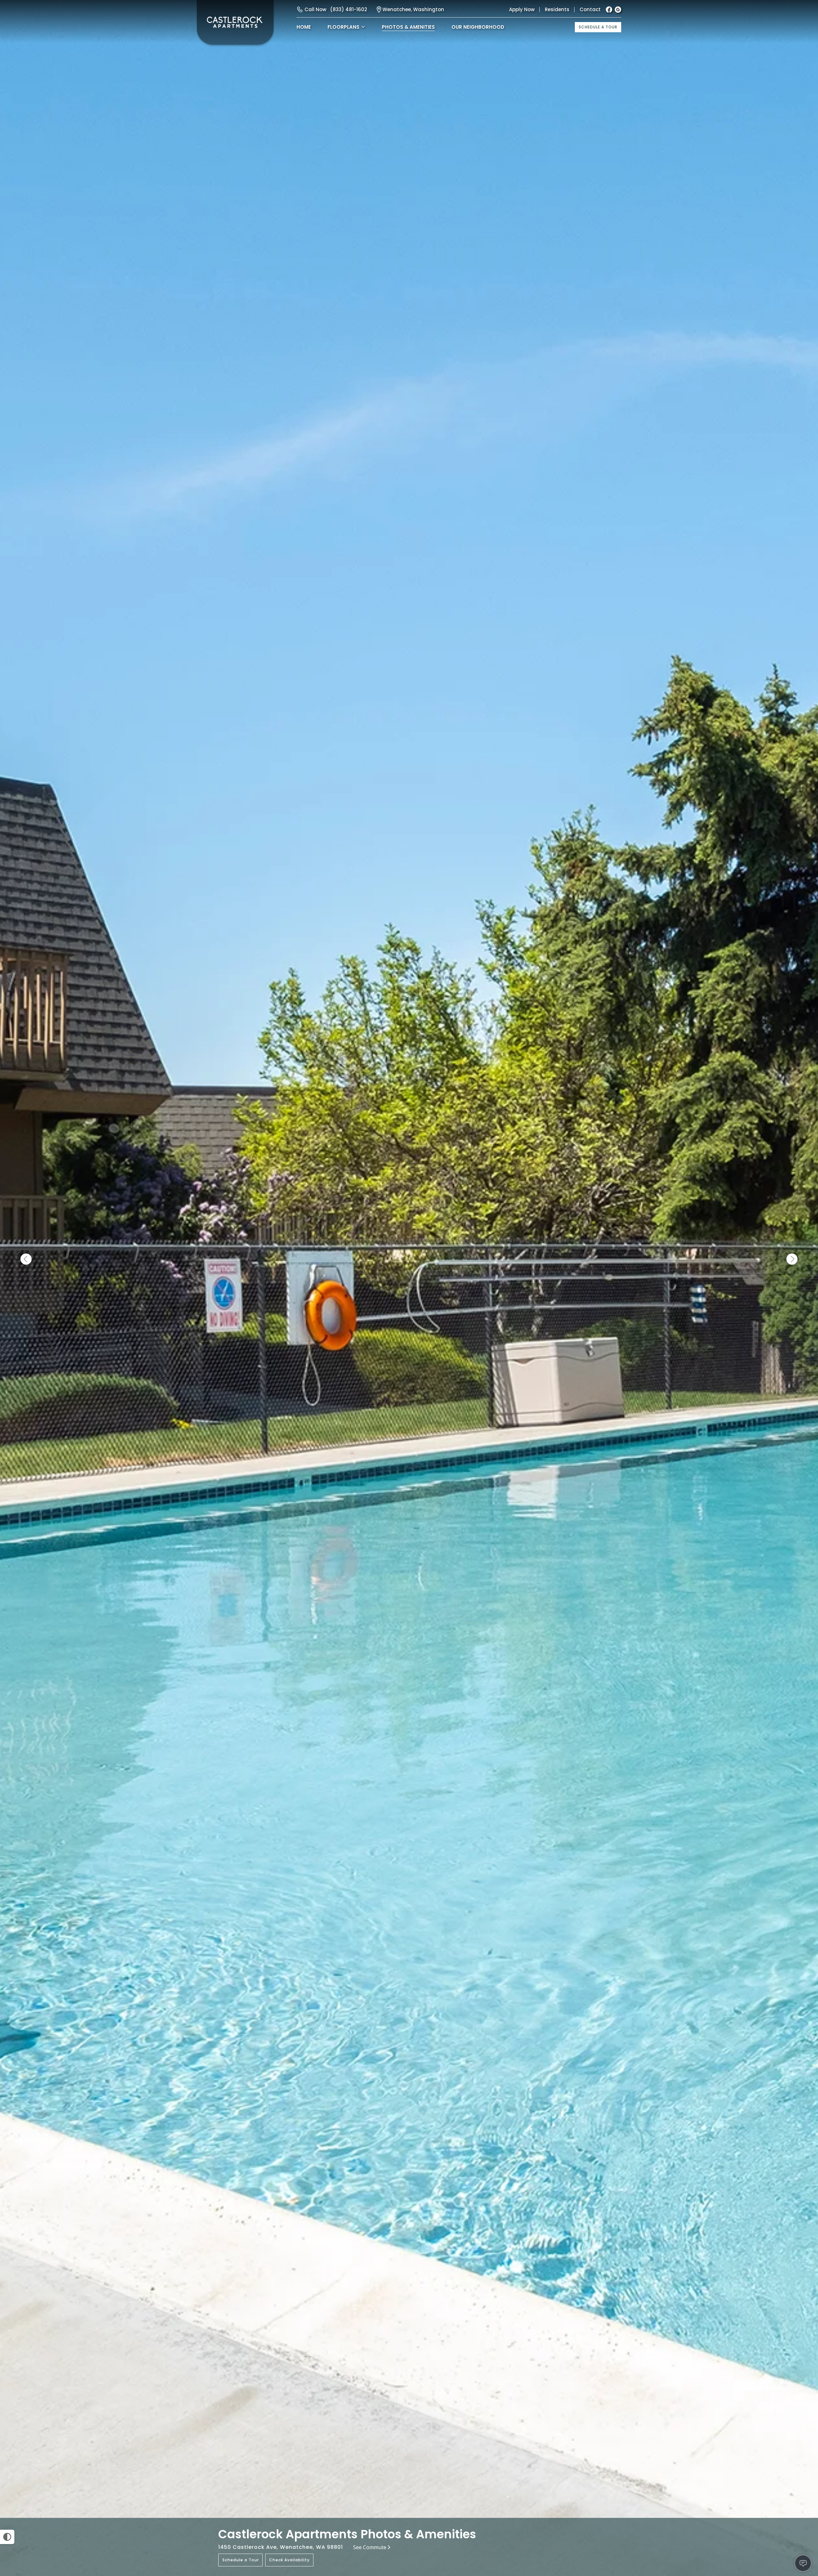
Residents (557, 9)
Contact (590, 9)
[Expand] (795, 2507)
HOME (304, 27)
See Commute (370, 2547)
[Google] (618, 10)
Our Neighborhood (478, 27)
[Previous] (26, 1259)
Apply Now (522, 9)
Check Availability (289, 2560)
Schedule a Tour (598, 27)
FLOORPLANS (343, 27)
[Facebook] (609, 10)
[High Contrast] (7, 2537)
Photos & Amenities (408, 27)
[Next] (792, 1259)
